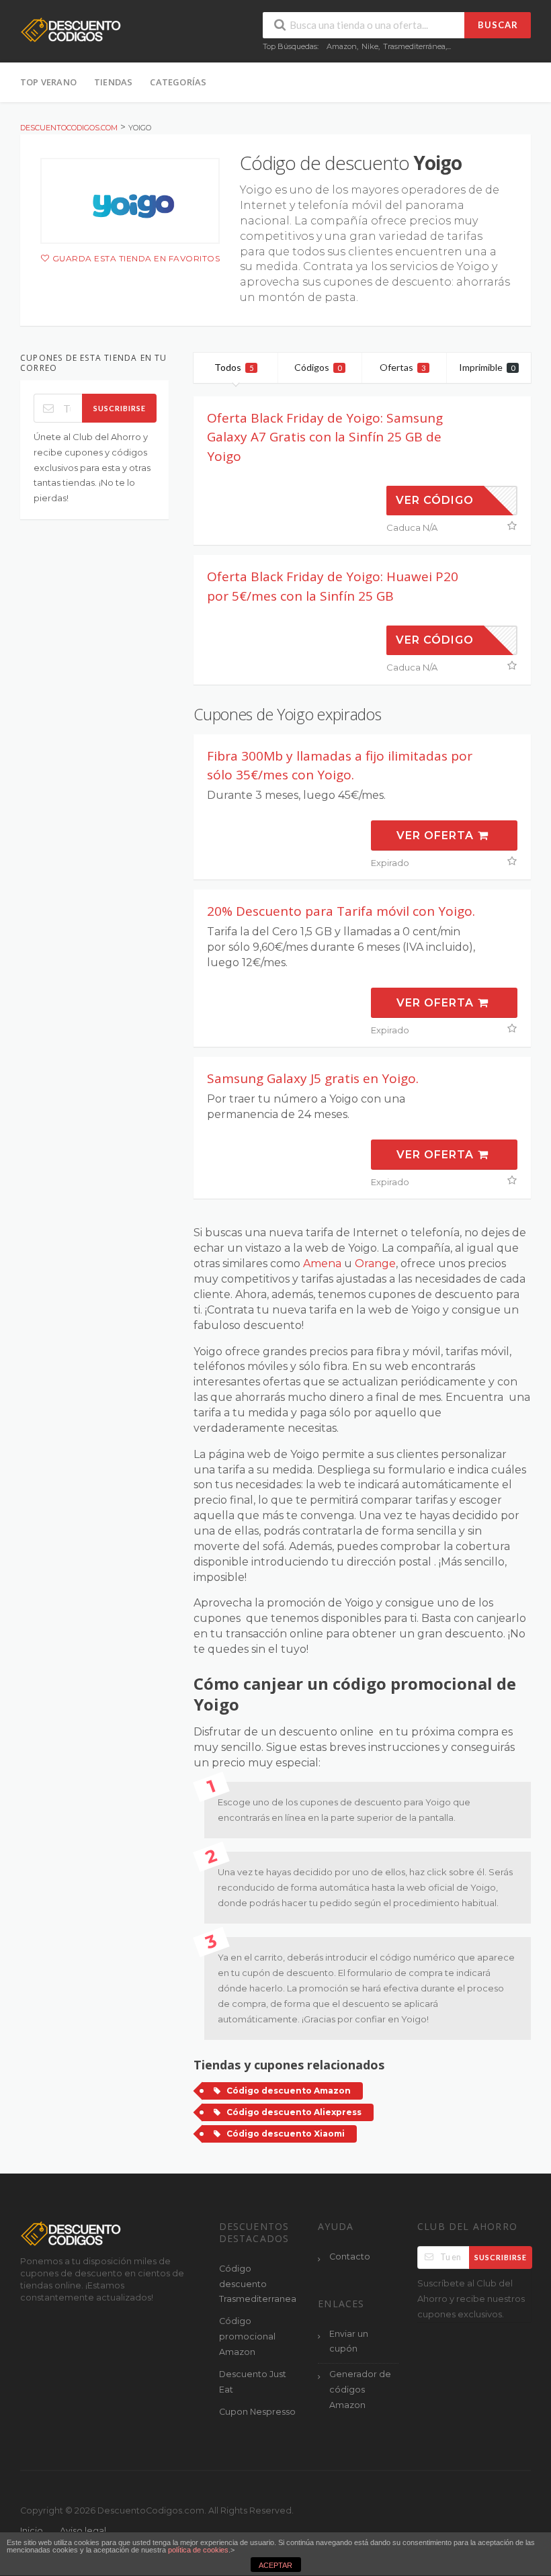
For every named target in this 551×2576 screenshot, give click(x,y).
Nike (370, 46)
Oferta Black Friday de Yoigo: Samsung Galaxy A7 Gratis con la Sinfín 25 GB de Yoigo (325, 437)
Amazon (342, 46)
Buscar (498, 25)
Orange (375, 1263)
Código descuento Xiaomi (286, 2134)
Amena (322, 1263)
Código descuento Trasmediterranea (258, 2284)
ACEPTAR (275, 2565)
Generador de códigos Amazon (360, 2390)
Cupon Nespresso (257, 2412)
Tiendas (113, 82)
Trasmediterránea (414, 46)
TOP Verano (48, 82)
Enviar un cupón (349, 2342)
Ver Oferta (437, 835)
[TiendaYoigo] (130, 201)
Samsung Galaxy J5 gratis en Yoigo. (313, 1078)
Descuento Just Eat (253, 2382)
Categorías (178, 82)
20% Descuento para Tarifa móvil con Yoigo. (341, 911)
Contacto (350, 2257)
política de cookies (198, 2550)
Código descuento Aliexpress (294, 2112)
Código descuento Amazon (289, 2091)
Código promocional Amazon (247, 2336)
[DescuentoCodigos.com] (71, 29)
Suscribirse (120, 408)
